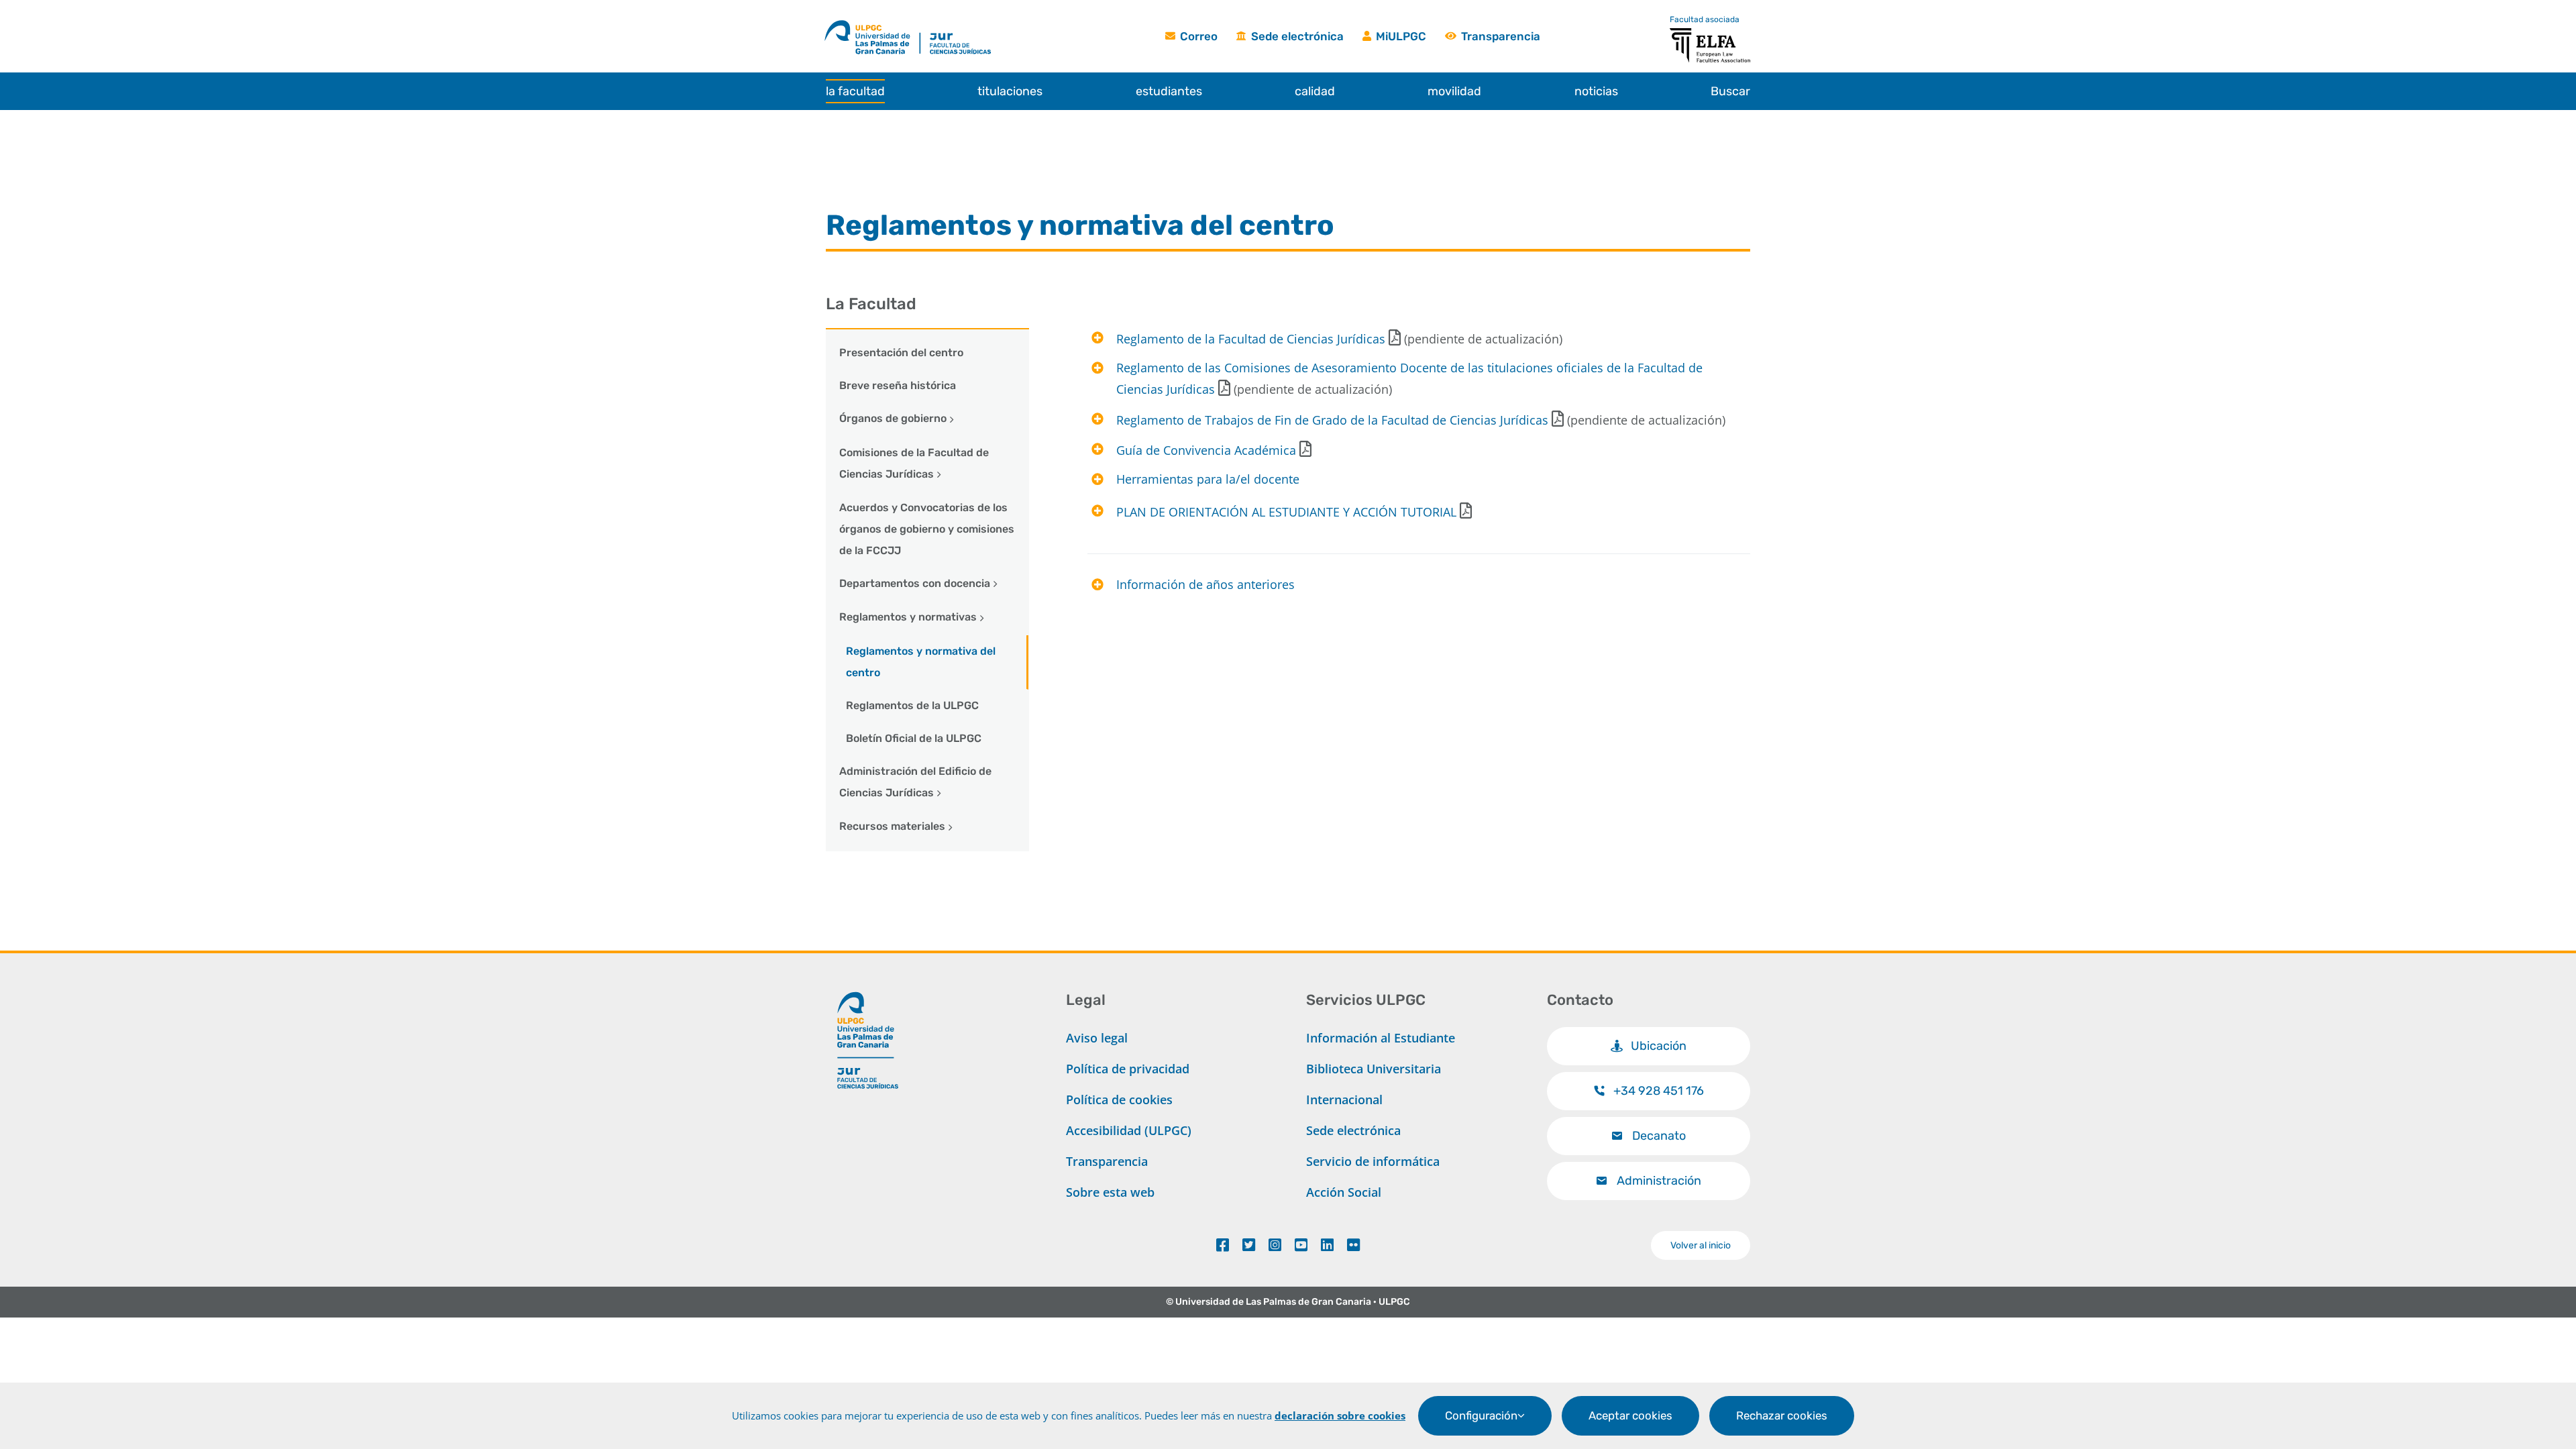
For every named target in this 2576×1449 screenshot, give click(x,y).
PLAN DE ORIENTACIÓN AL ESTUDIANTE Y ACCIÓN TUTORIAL (1286, 512)
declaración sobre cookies (1340, 1415)
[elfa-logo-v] (1710, 34)
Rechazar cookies (1782, 1415)
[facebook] (1223, 1245)
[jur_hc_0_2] (974, 22)
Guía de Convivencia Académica (1206, 450)
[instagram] (1275, 1245)
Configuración (1481, 1415)
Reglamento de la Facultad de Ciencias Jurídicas (1251, 339)
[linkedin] (1327, 1245)
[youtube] (1301, 1245)
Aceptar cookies (1630, 1415)
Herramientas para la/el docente (1208, 479)
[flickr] (1353, 1245)
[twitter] (1249, 1245)
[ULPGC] (872, 22)
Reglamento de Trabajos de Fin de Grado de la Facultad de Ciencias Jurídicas (1332, 420)
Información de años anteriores (1205, 584)
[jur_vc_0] (868, 986)
